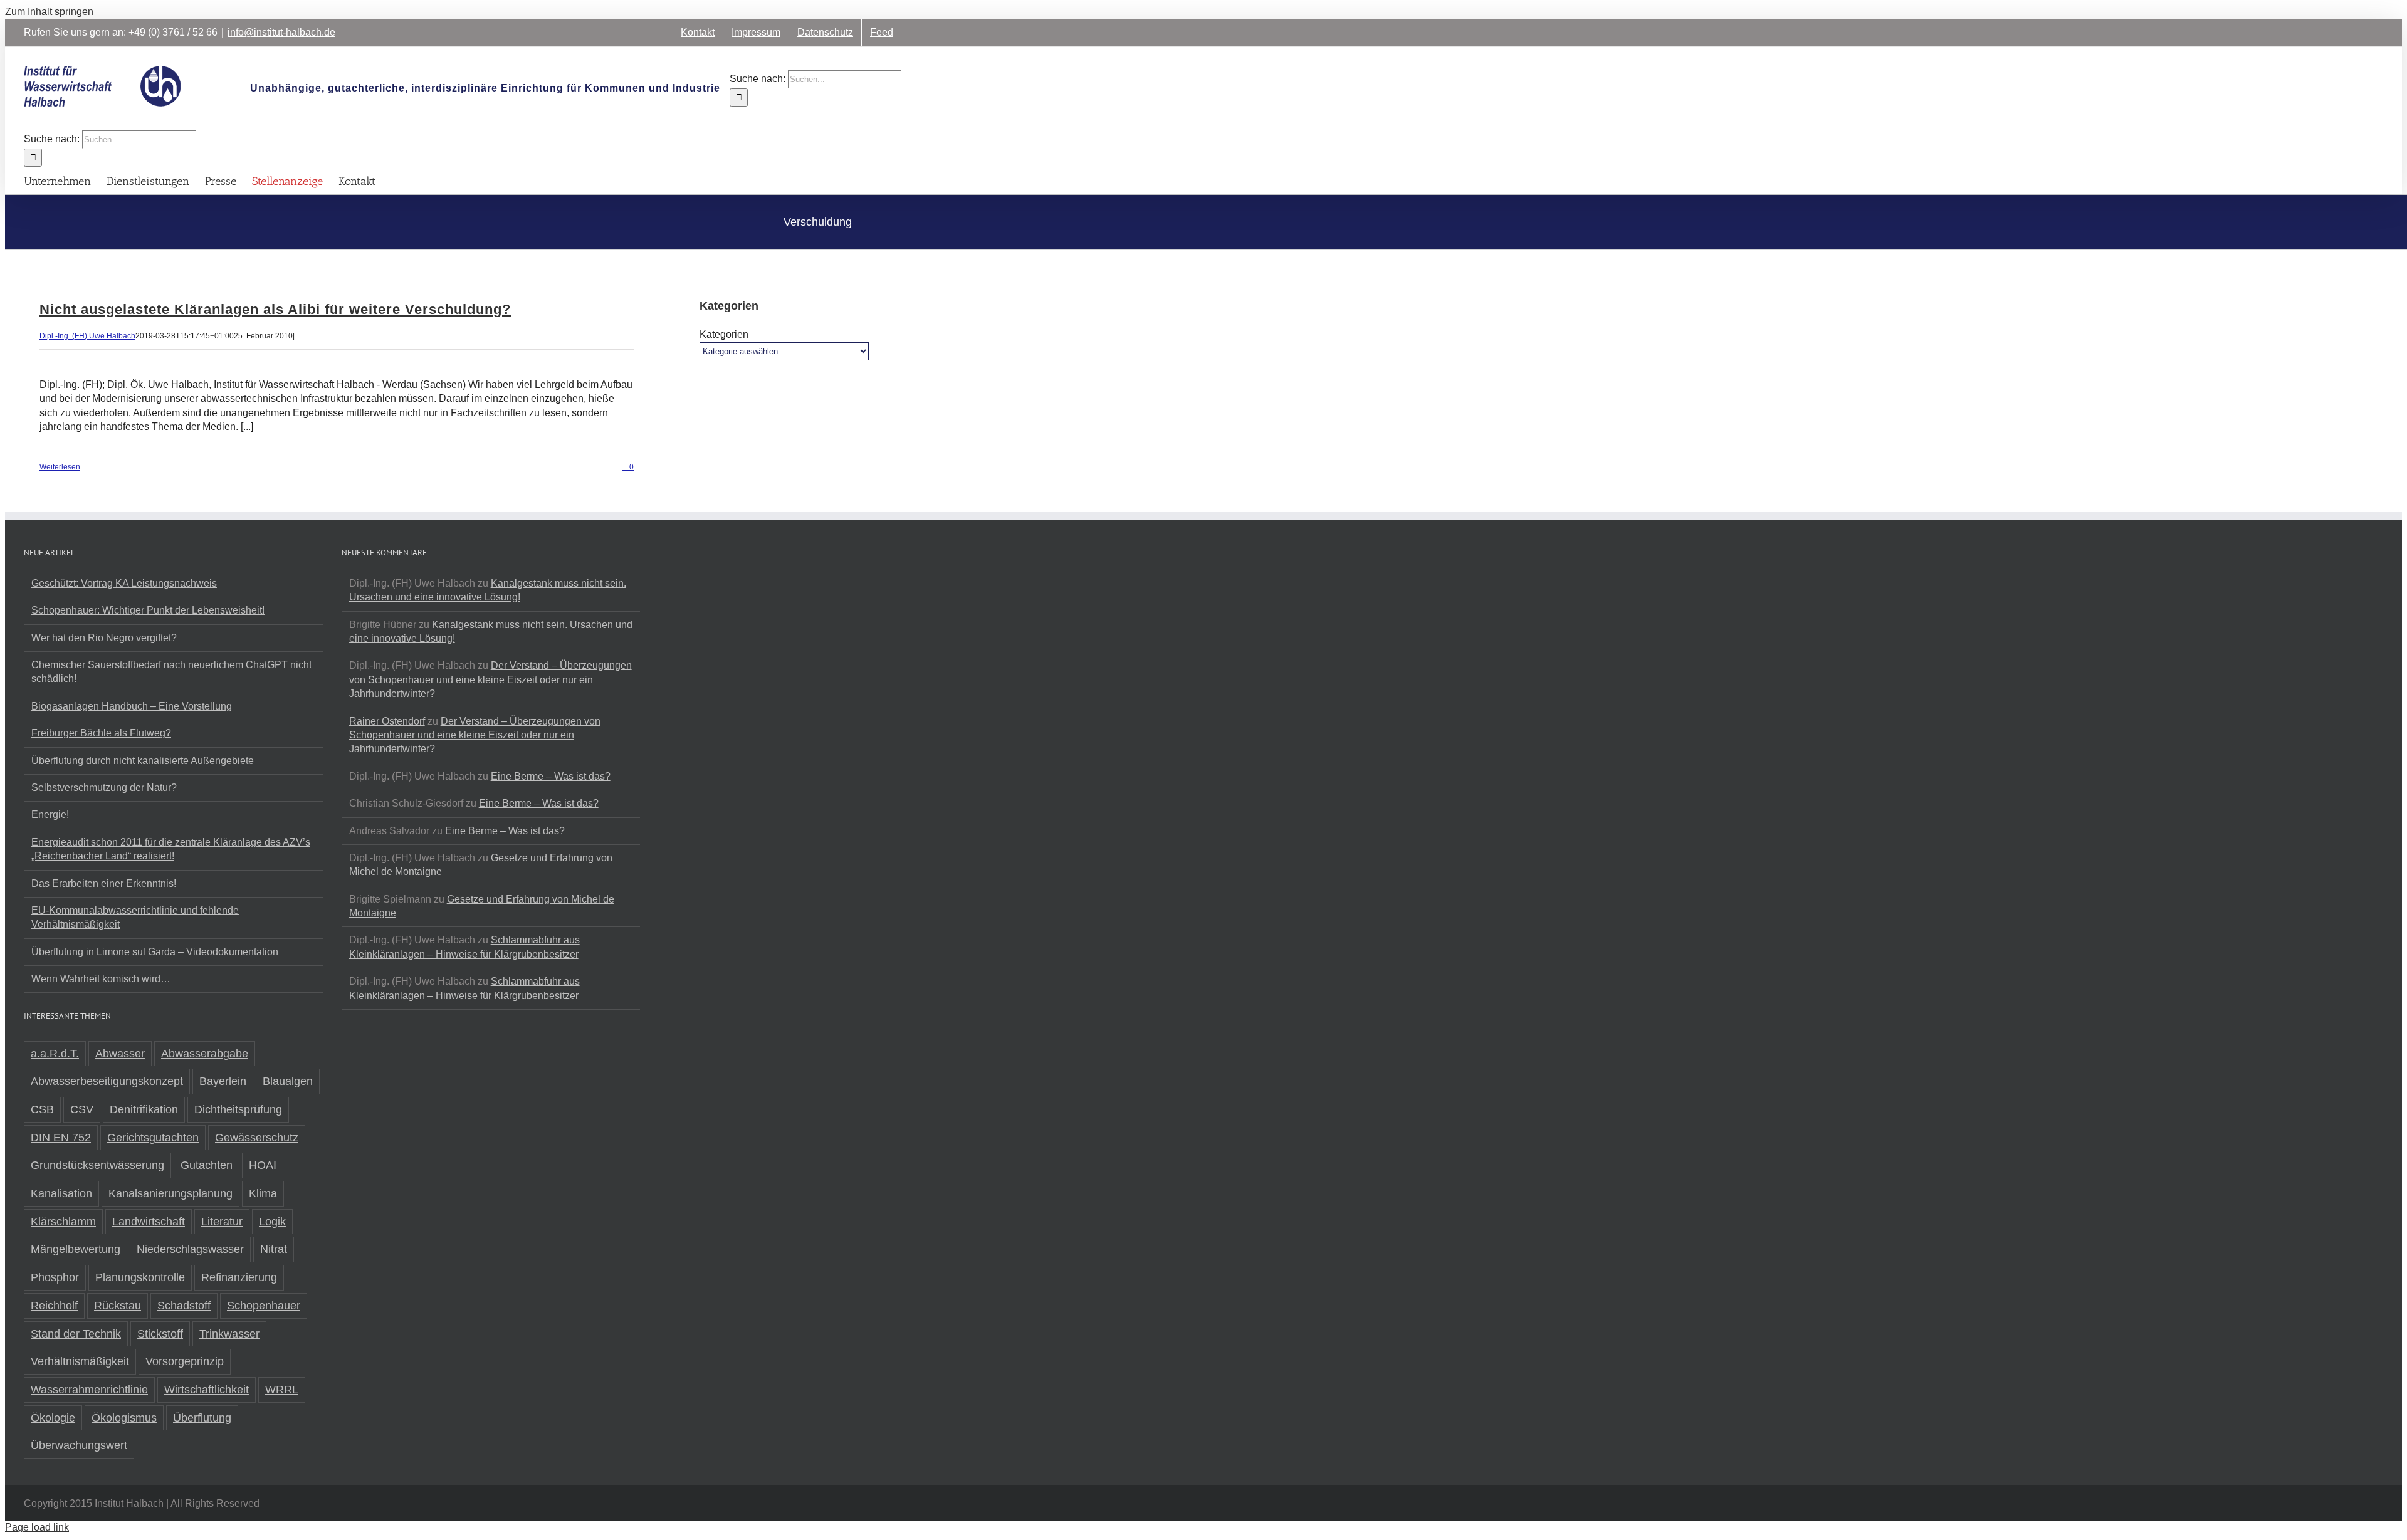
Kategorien (724, 334)
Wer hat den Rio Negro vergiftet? (104, 638)
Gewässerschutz (257, 1138)
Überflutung (202, 1418)
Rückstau (118, 1306)
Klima (263, 1193)
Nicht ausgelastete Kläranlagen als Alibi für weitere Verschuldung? (275, 309)
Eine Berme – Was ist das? (551, 776)
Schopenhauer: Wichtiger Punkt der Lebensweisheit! (148, 610)
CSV (82, 1109)
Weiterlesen (60, 467)
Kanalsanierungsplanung (170, 1193)
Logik (272, 1222)
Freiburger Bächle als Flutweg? (101, 733)
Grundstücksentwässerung (97, 1165)
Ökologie (53, 1418)
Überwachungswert (79, 1445)
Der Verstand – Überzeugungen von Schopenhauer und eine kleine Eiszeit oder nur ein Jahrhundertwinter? (490, 679)
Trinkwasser (229, 1334)
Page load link (37, 1527)
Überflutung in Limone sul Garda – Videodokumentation (155, 952)
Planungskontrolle (140, 1277)
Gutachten (207, 1165)
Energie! (50, 815)
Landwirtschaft (149, 1222)
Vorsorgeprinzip (185, 1361)
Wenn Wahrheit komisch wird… (101, 979)
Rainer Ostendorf (387, 721)
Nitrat (274, 1249)
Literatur (222, 1222)
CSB (42, 1109)
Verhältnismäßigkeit (80, 1361)
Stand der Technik (76, 1334)
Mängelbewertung (76, 1249)
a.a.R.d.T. (55, 1054)
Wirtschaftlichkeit (207, 1390)
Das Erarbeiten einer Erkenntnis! (104, 883)
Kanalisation (61, 1193)
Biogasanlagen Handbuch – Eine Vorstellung (132, 706)
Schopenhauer (264, 1306)
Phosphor (55, 1277)
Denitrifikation (144, 1109)
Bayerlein (223, 1081)
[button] (396, 180)
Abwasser (120, 1054)
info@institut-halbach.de (281, 32)
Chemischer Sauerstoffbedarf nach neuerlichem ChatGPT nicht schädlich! (171, 672)
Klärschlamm (63, 1222)
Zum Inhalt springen (49, 12)
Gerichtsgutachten (153, 1138)
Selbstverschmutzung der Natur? (104, 788)
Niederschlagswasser (190, 1249)
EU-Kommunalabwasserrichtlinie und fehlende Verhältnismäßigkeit (135, 917)
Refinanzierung (239, 1277)
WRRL (282, 1390)
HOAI (263, 1165)
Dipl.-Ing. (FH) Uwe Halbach (87, 336)
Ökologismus (124, 1418)
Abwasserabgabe (205, 1054)
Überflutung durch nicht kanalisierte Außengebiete (143, 761)
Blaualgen (288, 1081)
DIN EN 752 (61, 1138)
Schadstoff (184, 1306)
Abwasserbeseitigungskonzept (107, 1081)
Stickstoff (160, 1334)
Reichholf (54, 1306)
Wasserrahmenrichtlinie (89, 1390)
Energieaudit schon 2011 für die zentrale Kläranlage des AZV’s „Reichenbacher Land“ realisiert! (171, 849)
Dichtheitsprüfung (238, 1109)
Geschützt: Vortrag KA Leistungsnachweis (124, 583)
